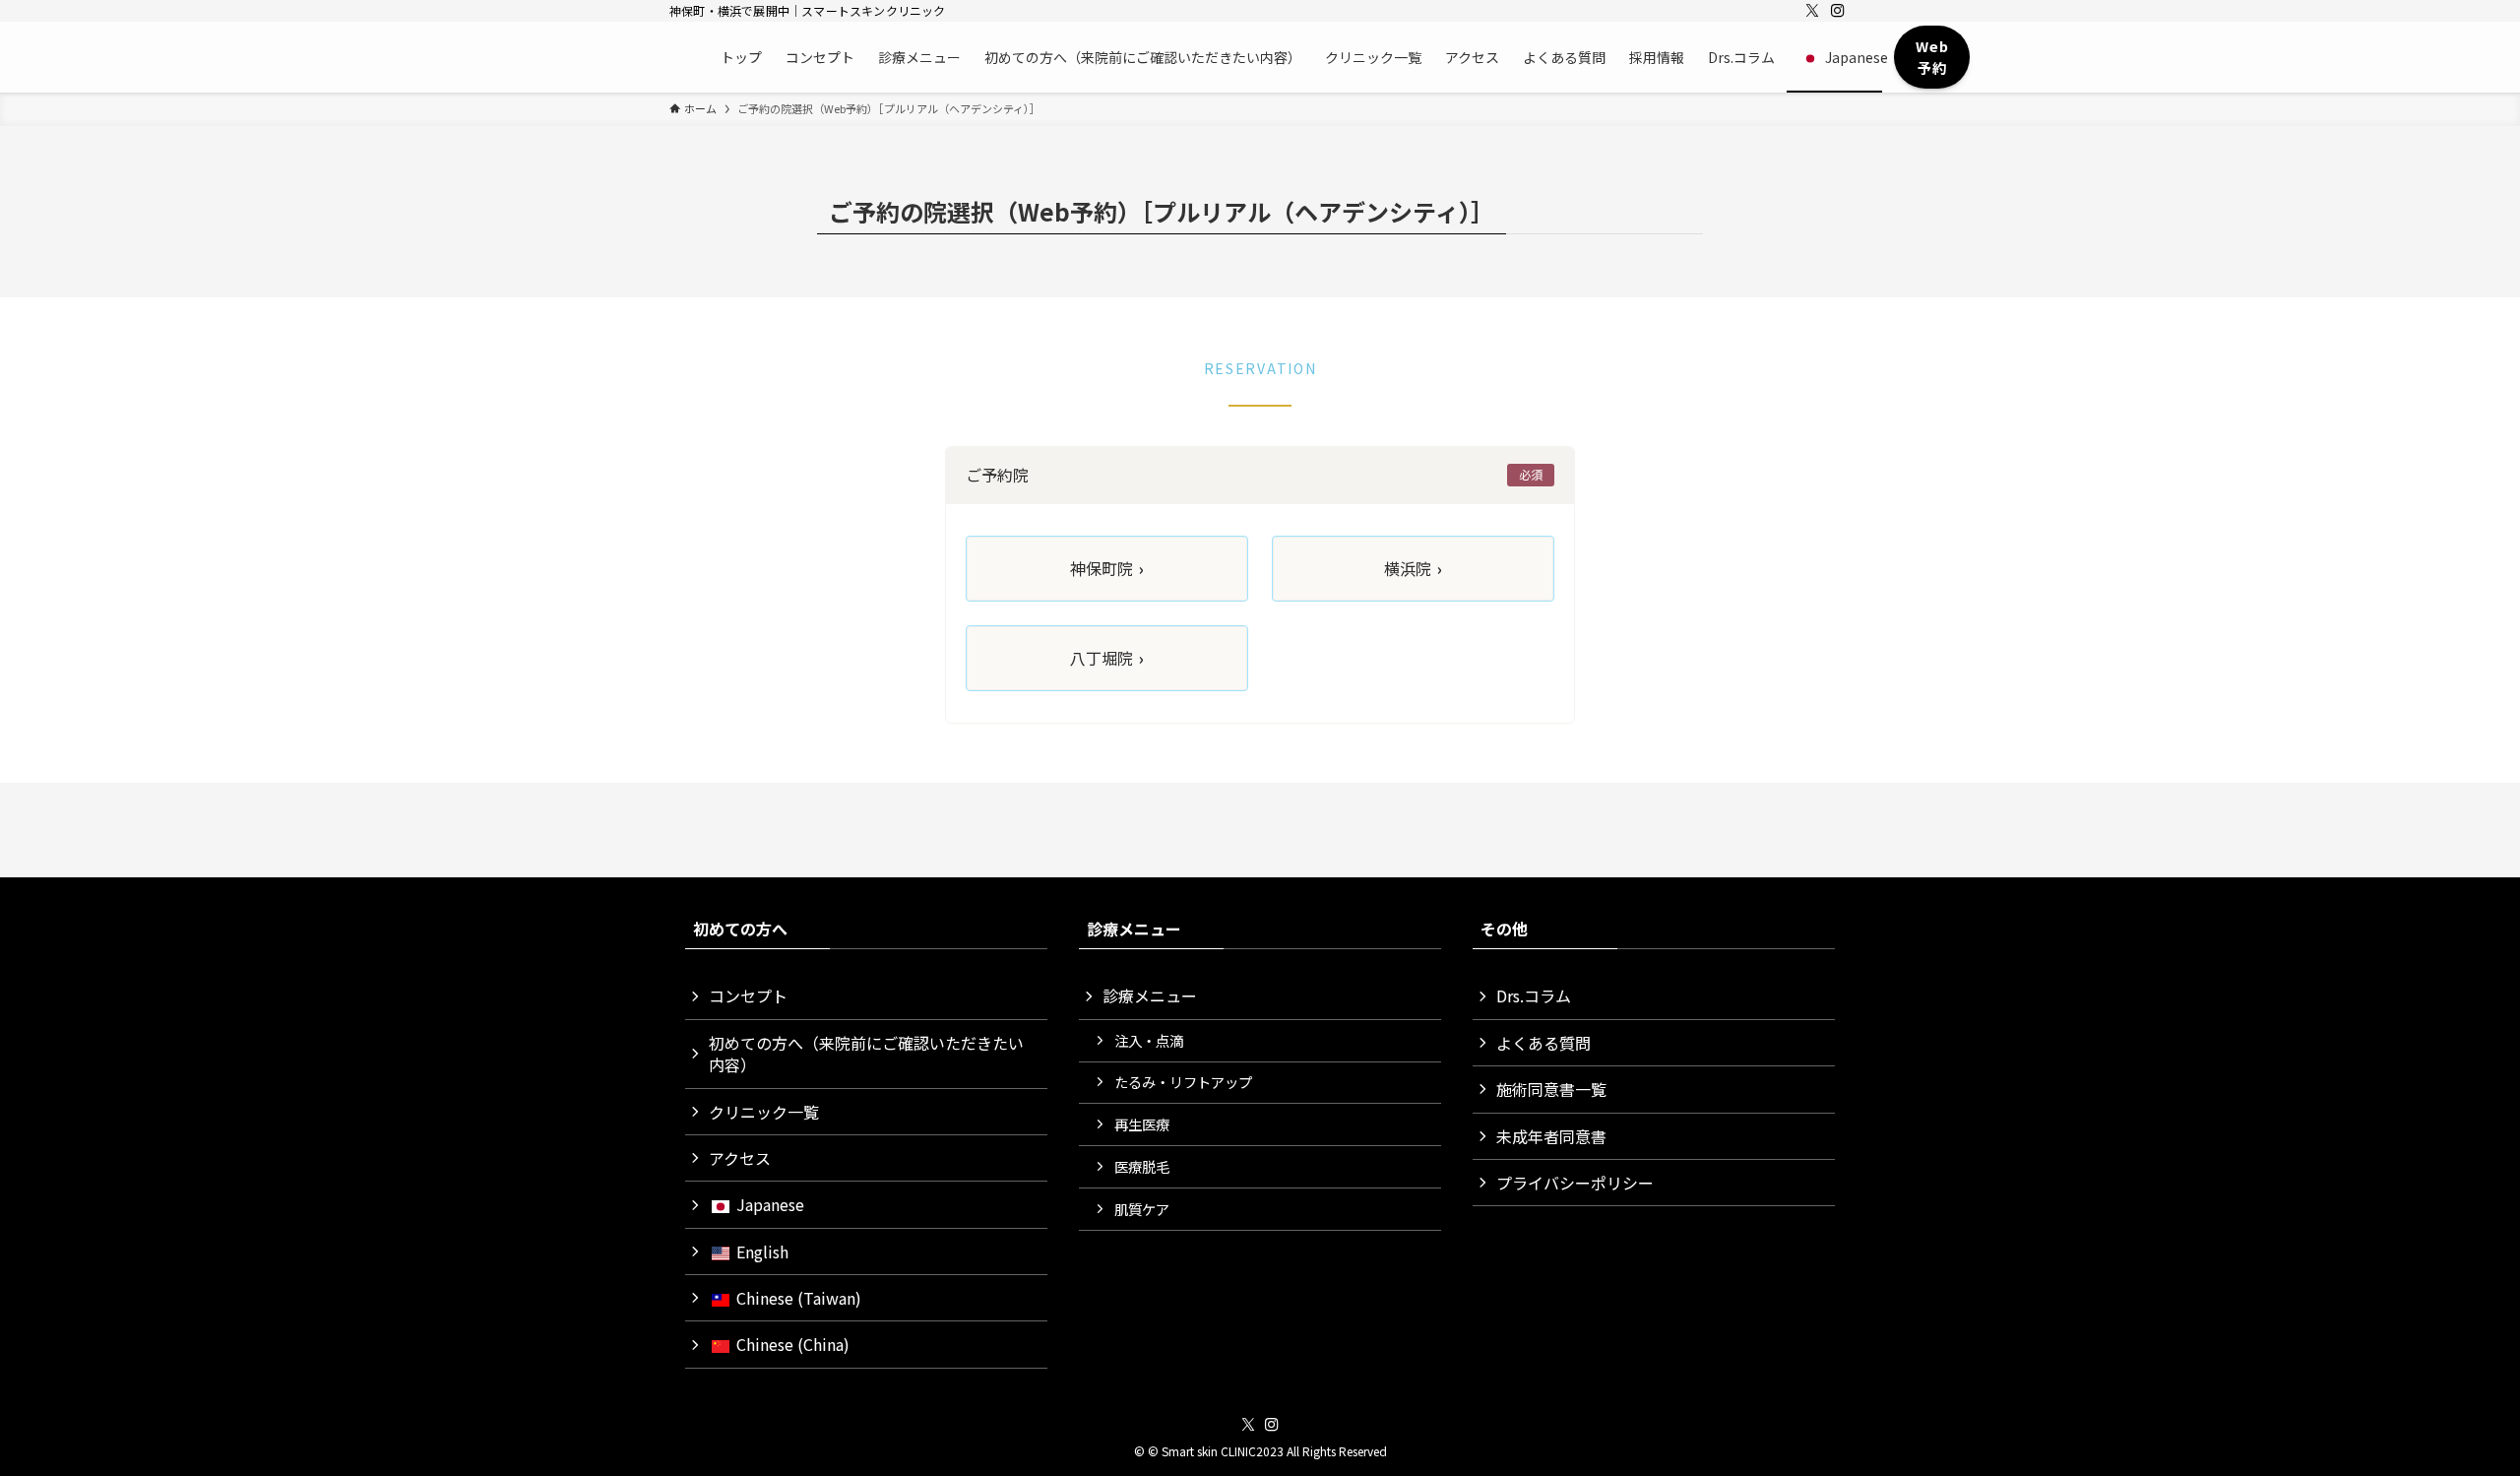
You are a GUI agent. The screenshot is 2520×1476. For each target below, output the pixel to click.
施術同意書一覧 (1551, 1089)
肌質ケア (1142, 1209)
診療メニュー (1150, 995)
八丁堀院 (1107, 658)
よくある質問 (1543, 1043)
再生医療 (1142, 1124)
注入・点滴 (1149, 1040)
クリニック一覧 (764, 1112)
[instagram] (1838, 11)
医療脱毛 (1142, 1166)
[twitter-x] (1812, 11)
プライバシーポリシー (1575, 1183)
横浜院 (1413, 568)
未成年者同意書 (1551, 1136)
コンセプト (748, 995)
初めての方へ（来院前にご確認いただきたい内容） (866, 1054)
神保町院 (1107, 568)
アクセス (740, 1158)
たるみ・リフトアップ (1183, 1082)
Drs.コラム (1534, 995)
